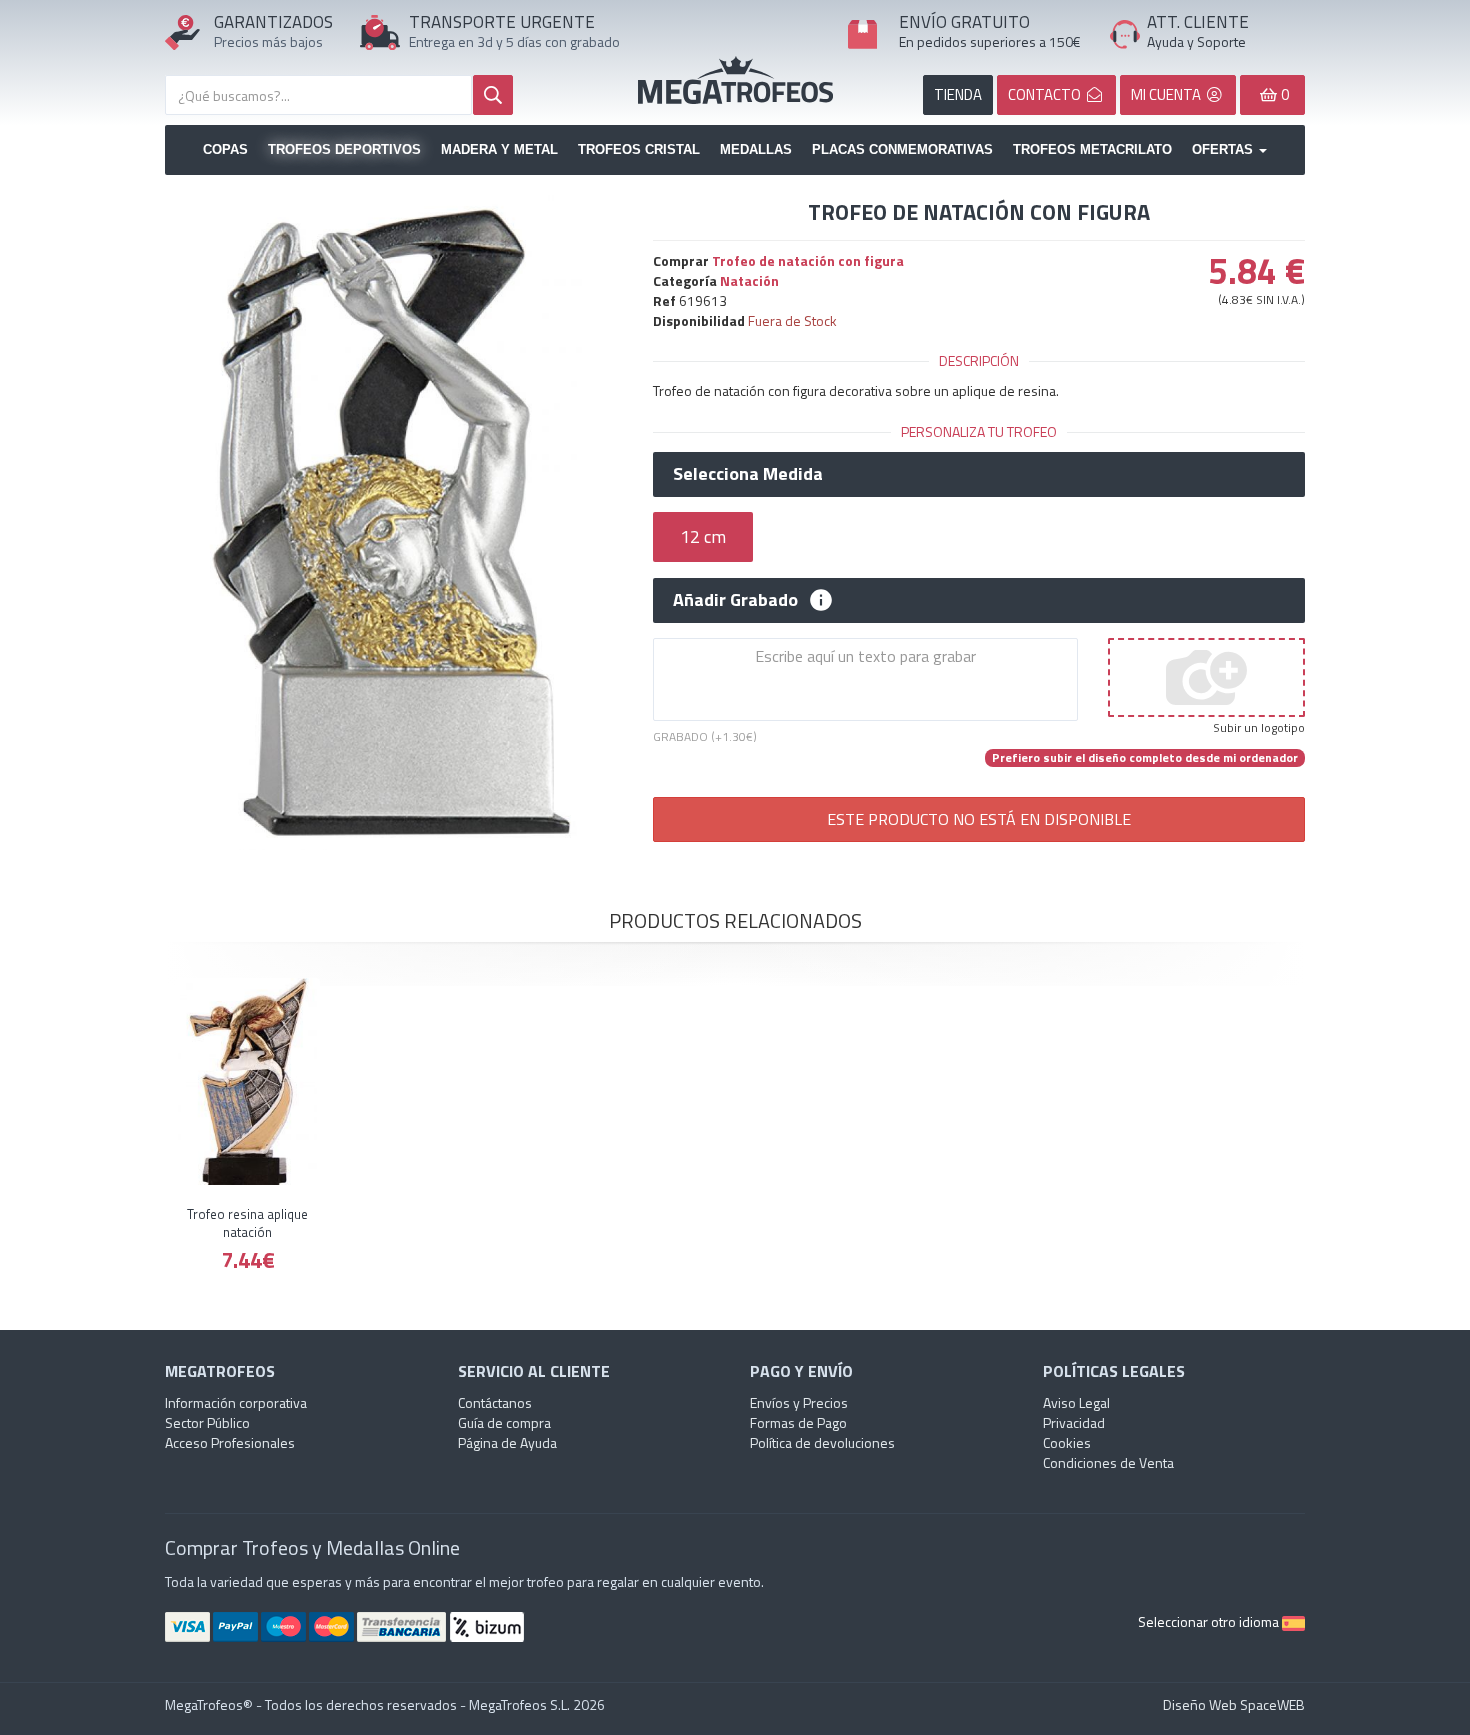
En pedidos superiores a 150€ (990, 41)
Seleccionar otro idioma (1210, 1621)
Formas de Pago (798, 1422)
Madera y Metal (499, 149)
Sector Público (207, 1422)
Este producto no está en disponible (979, 819)
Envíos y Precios (799, 1402)
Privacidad (1074, 1422)
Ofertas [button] (1224, 149)
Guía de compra (504, 1422)
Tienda (958, 94)
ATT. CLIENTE (1198, 22)
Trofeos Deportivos (344, 149)
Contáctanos (495, 1402)
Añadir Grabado (735, 600)
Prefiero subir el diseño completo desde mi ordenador (1145, 758)
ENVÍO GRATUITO (964, 22)
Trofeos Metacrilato (1092, 149)
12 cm (703, 536)
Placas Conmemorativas (902, 149)
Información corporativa (236, 1402)
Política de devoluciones (822, 1442)
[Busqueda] (493, 95)
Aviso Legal (1076, 1402)
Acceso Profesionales (230, 1442)
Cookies (1067, 1442)
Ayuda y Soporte (1196, 41)
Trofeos (735, 80)
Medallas (756, 149)
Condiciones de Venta (1108, 1462)
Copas (225, 149)
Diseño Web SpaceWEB (1234, 1704)
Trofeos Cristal (639, 149)
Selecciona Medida (748, 474)
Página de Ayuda (507, 1442)
